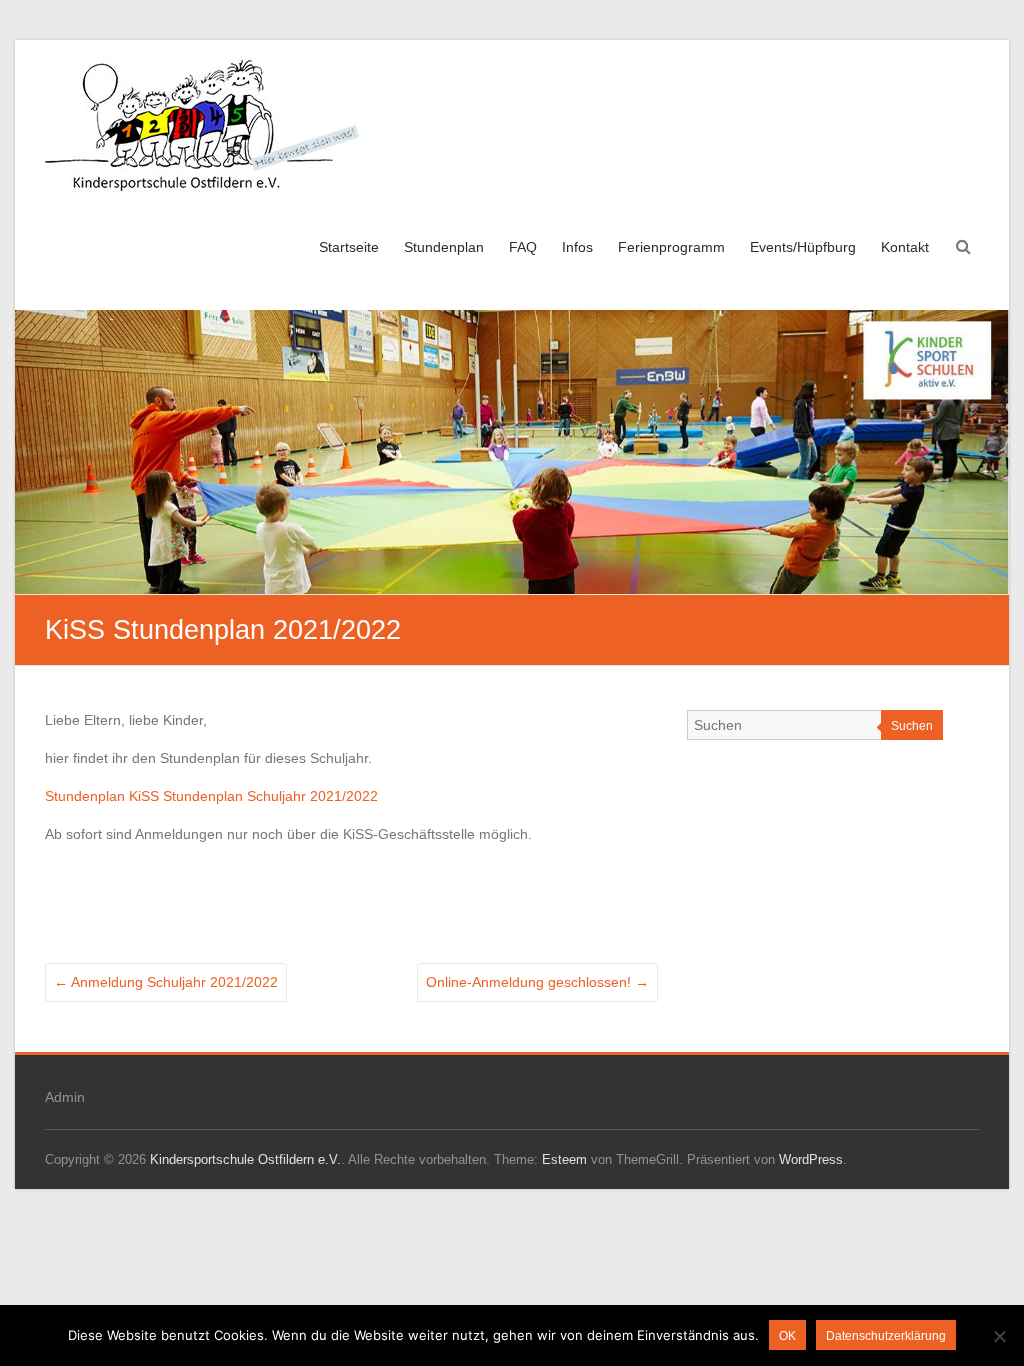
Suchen (912, 726)
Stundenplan (444, 247)
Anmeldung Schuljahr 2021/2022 (166, 982)
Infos (577, 247)
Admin (65, 1097)
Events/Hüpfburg (803, 247)
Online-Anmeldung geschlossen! (537, 982)
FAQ (523, 247)
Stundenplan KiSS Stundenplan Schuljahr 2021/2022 (211, 796)
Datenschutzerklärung (886, 1336)
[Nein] (999, 1336)
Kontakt (905, 247)
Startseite (349, 247)
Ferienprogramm (671, 247)
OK (787, 1336)
